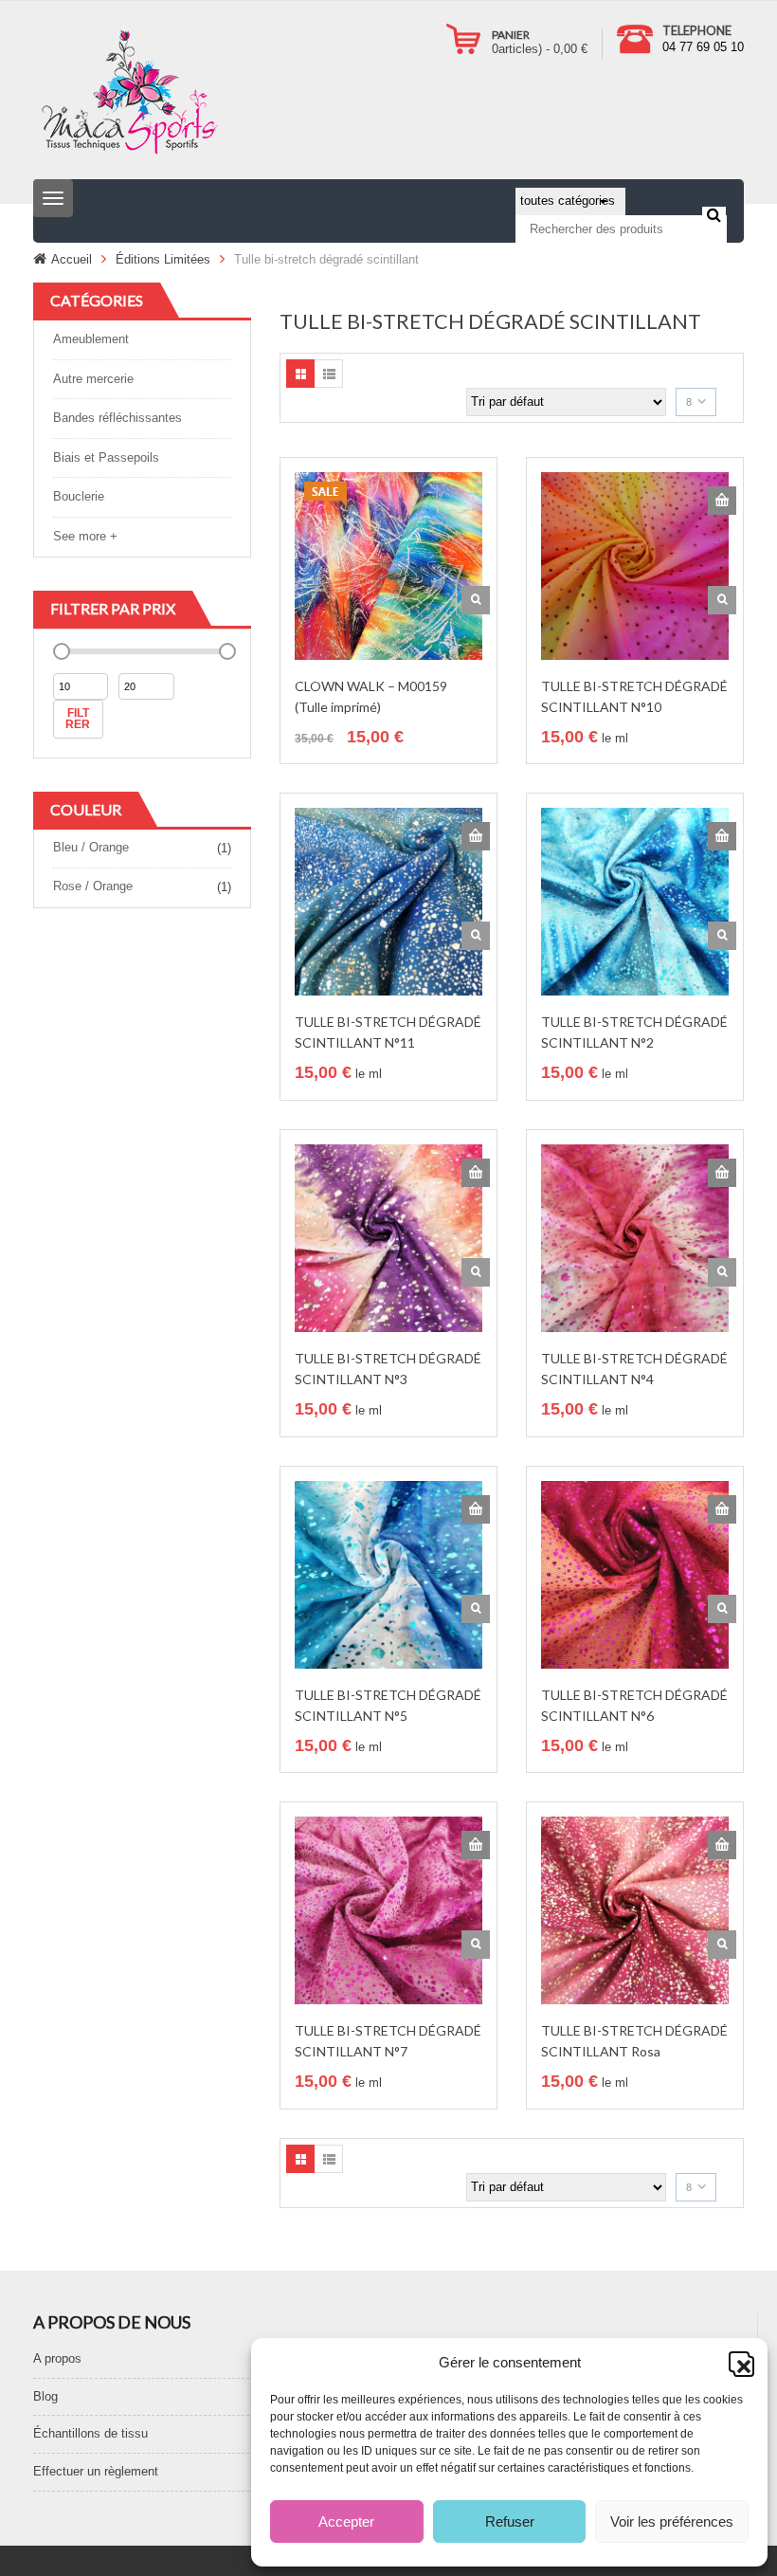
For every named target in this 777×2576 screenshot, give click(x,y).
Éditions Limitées (163, 259)
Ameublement (91, 339)
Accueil (72, 259)
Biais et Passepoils (106, 457)
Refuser (510, 2521)
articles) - (540, 49)
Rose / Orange (93, 886)
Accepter (346, 2521)
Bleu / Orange (91, 847)
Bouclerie (79, 496)
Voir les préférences (672, 2521)
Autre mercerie (93, 379)
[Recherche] (714, 214)
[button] (739, 2362)
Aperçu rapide (476, 600)
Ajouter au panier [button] (722, 501)
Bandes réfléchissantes (117, 418)
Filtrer (78, 719)
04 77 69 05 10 (703, 47)
